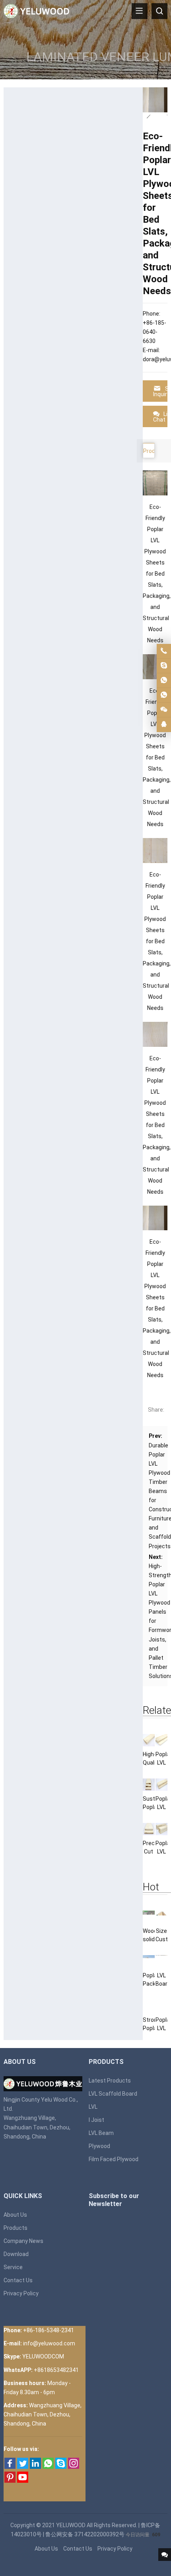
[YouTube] (23, 2481)
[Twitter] (23, 2467)
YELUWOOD (71, 2525)
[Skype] (61, 2467)
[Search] (159, 11)
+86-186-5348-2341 (49, 2330)
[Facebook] (10, 2467)
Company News (23, 2241)
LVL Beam (101, 2133)
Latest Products (110, 2081)
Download (16, 2254)
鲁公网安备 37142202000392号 (85, 2534)
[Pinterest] (10, 2481)
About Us (15, 2215)
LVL (93, 2107)
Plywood (99, 2146)
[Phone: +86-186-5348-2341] (164, 651)
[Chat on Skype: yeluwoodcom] (164, 666)
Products (16, 2228)
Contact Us (18, 2280)
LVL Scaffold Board (113, 2094)
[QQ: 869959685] (164, 724)
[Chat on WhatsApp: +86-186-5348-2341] (164, 680)
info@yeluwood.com (49, 2343)
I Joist (96, 2120)
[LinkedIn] (35, 2467)
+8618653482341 (56, 2370)
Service (13, 2267)
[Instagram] (74, 2467)
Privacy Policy (21, 2293)
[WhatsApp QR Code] (164, 695)
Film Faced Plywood (114, 2159)
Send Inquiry (160, 391)
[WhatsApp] (48, 2467)
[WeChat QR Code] (164, 710)
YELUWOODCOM (43, 2356)
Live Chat (160, 417)
